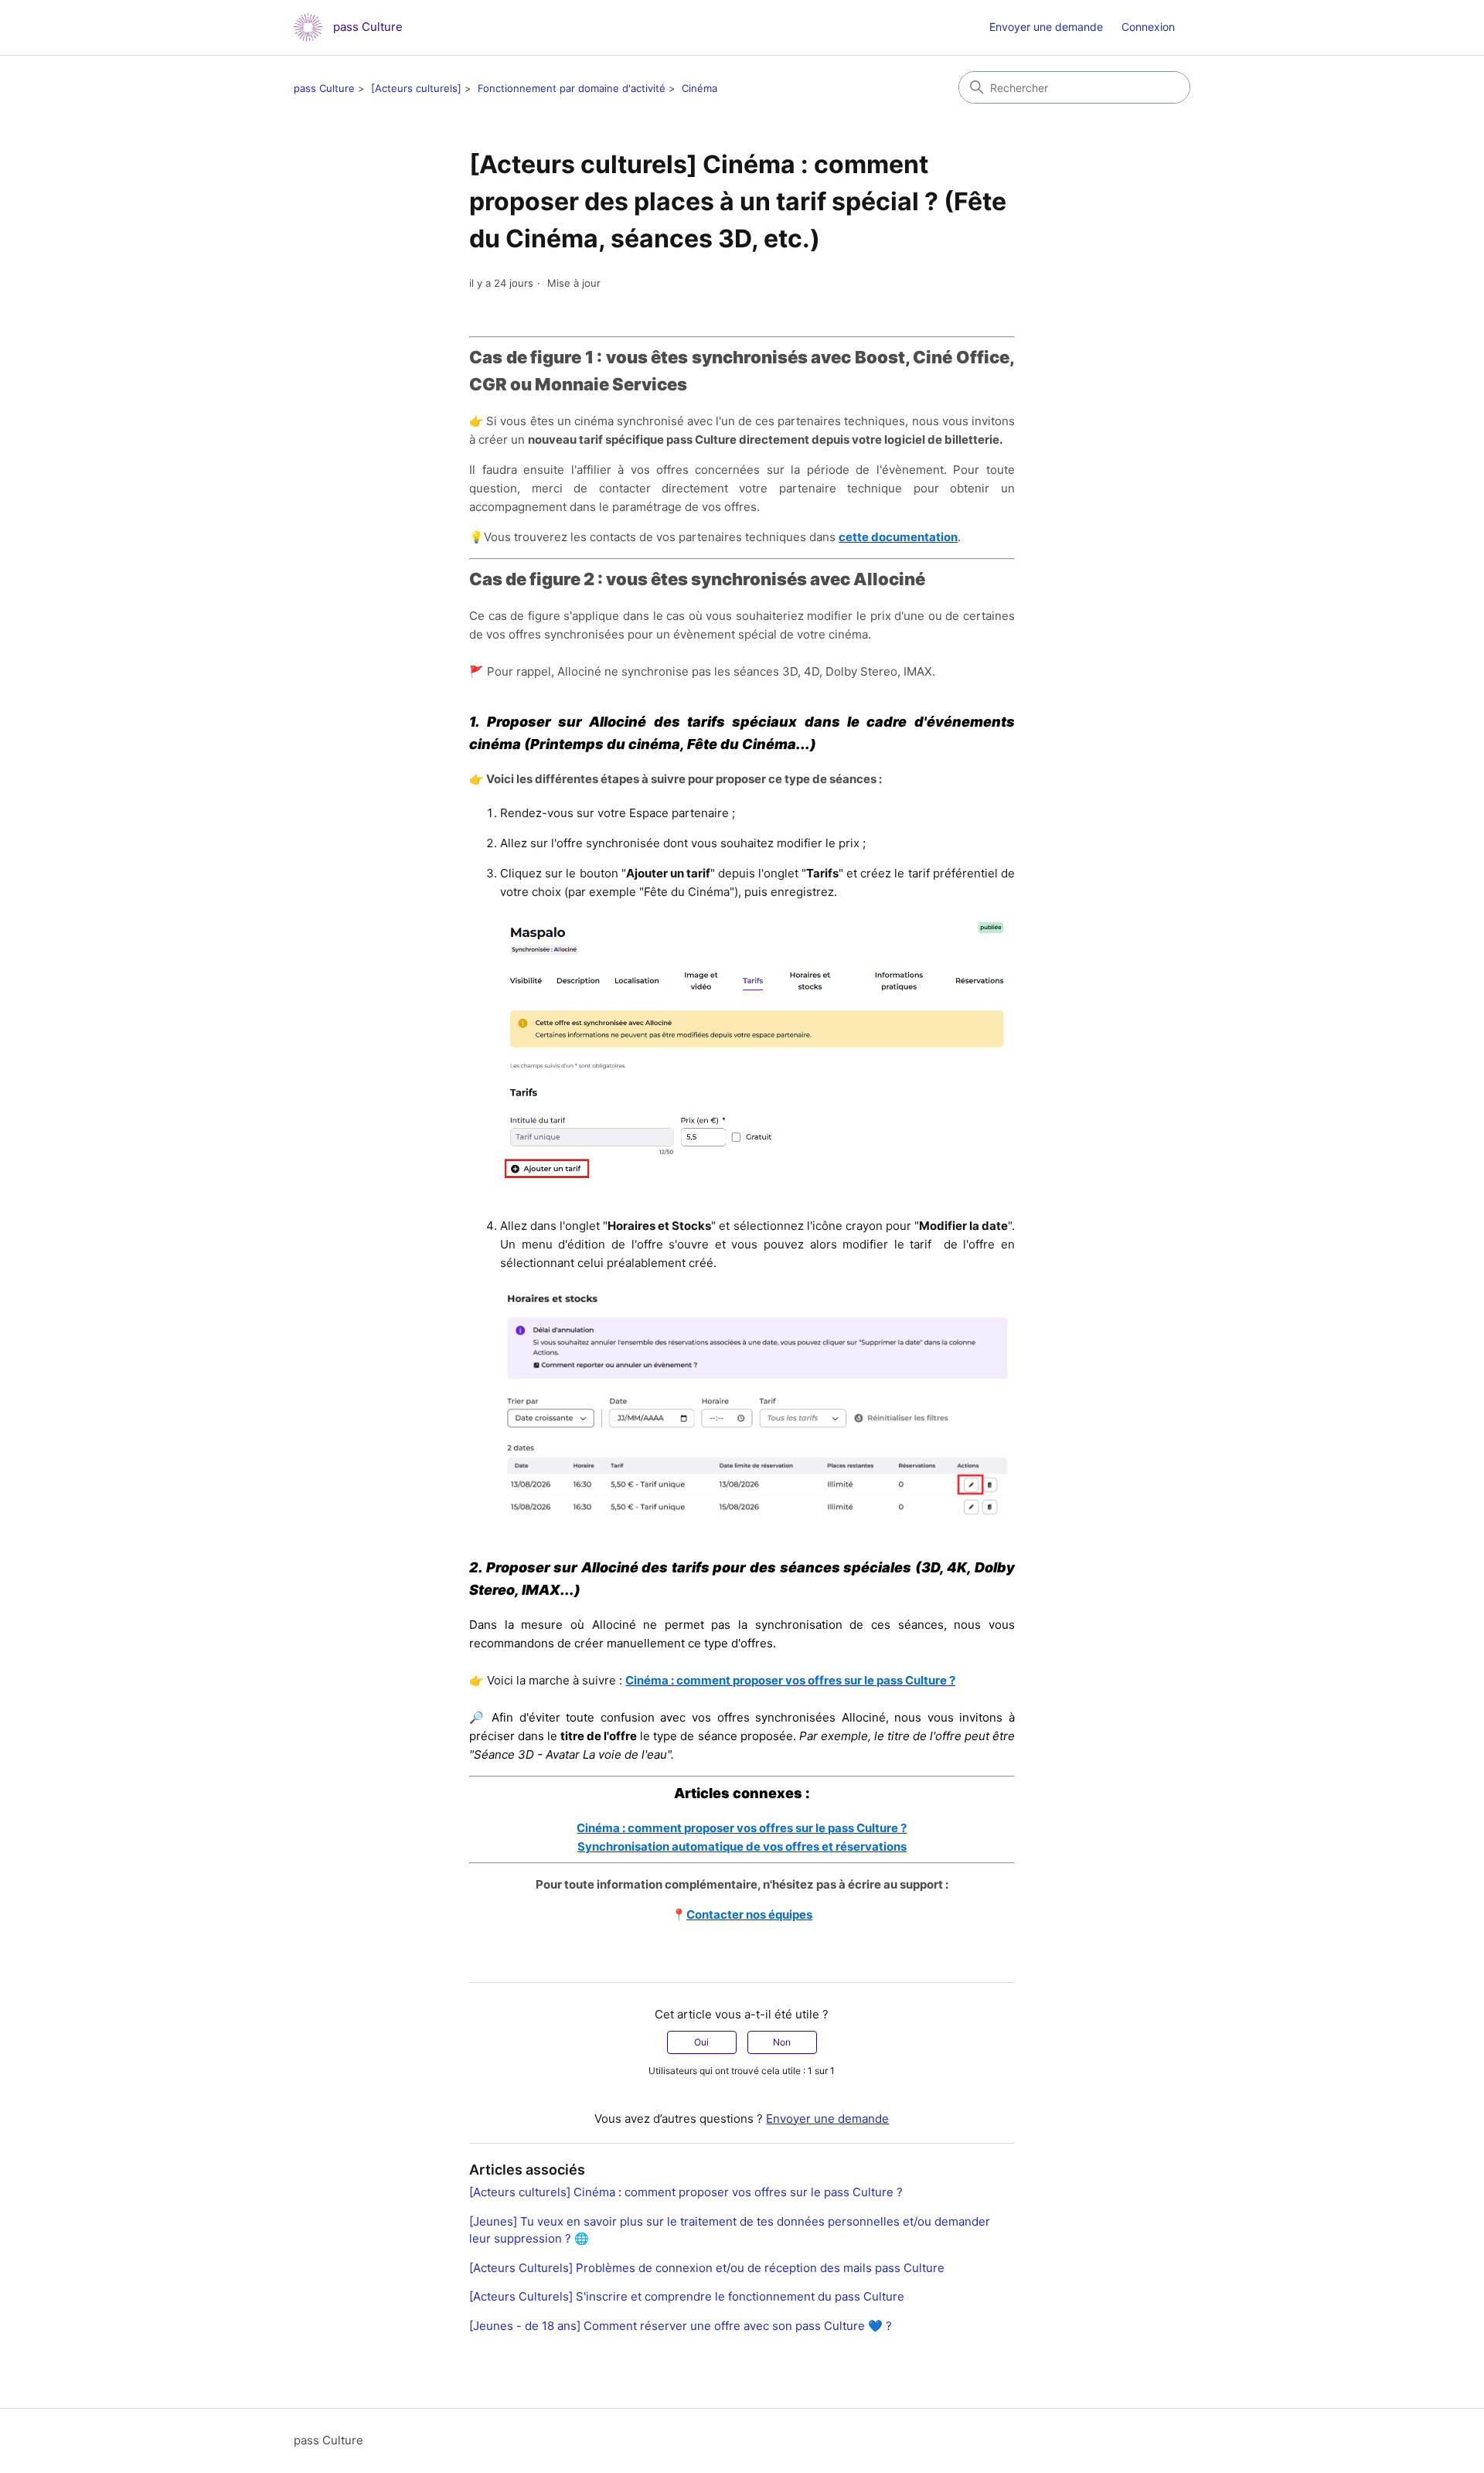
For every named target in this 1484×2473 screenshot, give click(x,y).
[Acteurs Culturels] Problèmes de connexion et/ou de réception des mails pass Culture (707, 2268)
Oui (701, 2042)
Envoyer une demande (1046, 27)
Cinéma (699, 88)
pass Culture (324, 88)
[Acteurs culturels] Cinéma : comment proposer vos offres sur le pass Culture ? (686, 2192)
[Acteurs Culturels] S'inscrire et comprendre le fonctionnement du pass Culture (687, 2296)
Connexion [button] (1148, 27)
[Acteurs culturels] (416, 88)
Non (782, 2042)
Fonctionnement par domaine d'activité (572, 88)
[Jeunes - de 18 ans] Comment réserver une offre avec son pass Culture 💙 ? (681, 2326)
